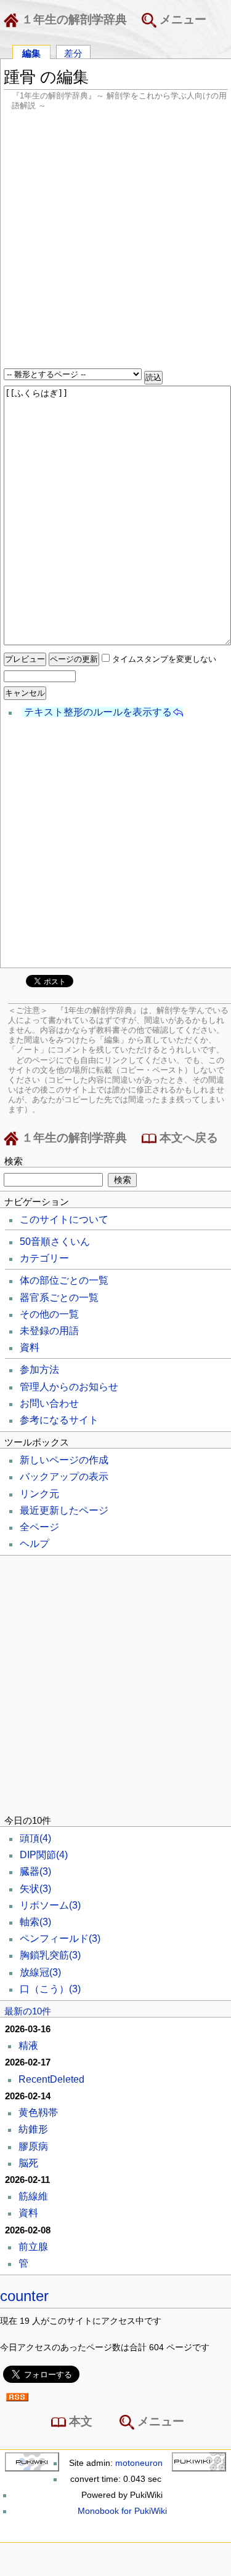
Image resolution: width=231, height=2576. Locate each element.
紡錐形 (33, 2129)
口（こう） (50, 1989)
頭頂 (35, 1838)
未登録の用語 (49, 1331)
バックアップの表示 (64, 1477)
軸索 (35, 1922)
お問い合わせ (49, 1403)
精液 (28, 2045)
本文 (79, 2421)
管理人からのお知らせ (69, 1387)
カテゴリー (44, 1258)
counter (24, 2296)
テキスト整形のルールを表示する (98, 712)
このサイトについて (64, 1219)
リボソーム (50, 1905)
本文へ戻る (187, 1138)
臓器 (35, 1871)
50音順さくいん (55, 1242)
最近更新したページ (64, 1510)
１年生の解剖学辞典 (73, 19)
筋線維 (33, 2196)
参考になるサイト (59, 1420)
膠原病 (33, 2146)
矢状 (35, 1889)
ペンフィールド (60, 1938)
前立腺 (33, 2247)
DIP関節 (44, 1855)
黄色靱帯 (38, 2113)
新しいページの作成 (64, 1460)
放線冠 (40, 1972)
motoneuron (139, 2463)
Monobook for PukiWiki (122, 2511)
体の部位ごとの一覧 (64, 1280)
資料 (30, 1347)
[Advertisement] (115, 241)
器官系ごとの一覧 (59, 1298)
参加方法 (39, 1369)
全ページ (39, 1527)
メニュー (181, 19)
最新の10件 (28, 2011)
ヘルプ (34, 1544)
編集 (31, 53)
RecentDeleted (51, 2079)
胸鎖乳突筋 (50, 1955)
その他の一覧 (49, 1314)
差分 (73, 53)
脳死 (28, 2163)
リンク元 (39, 1494)
